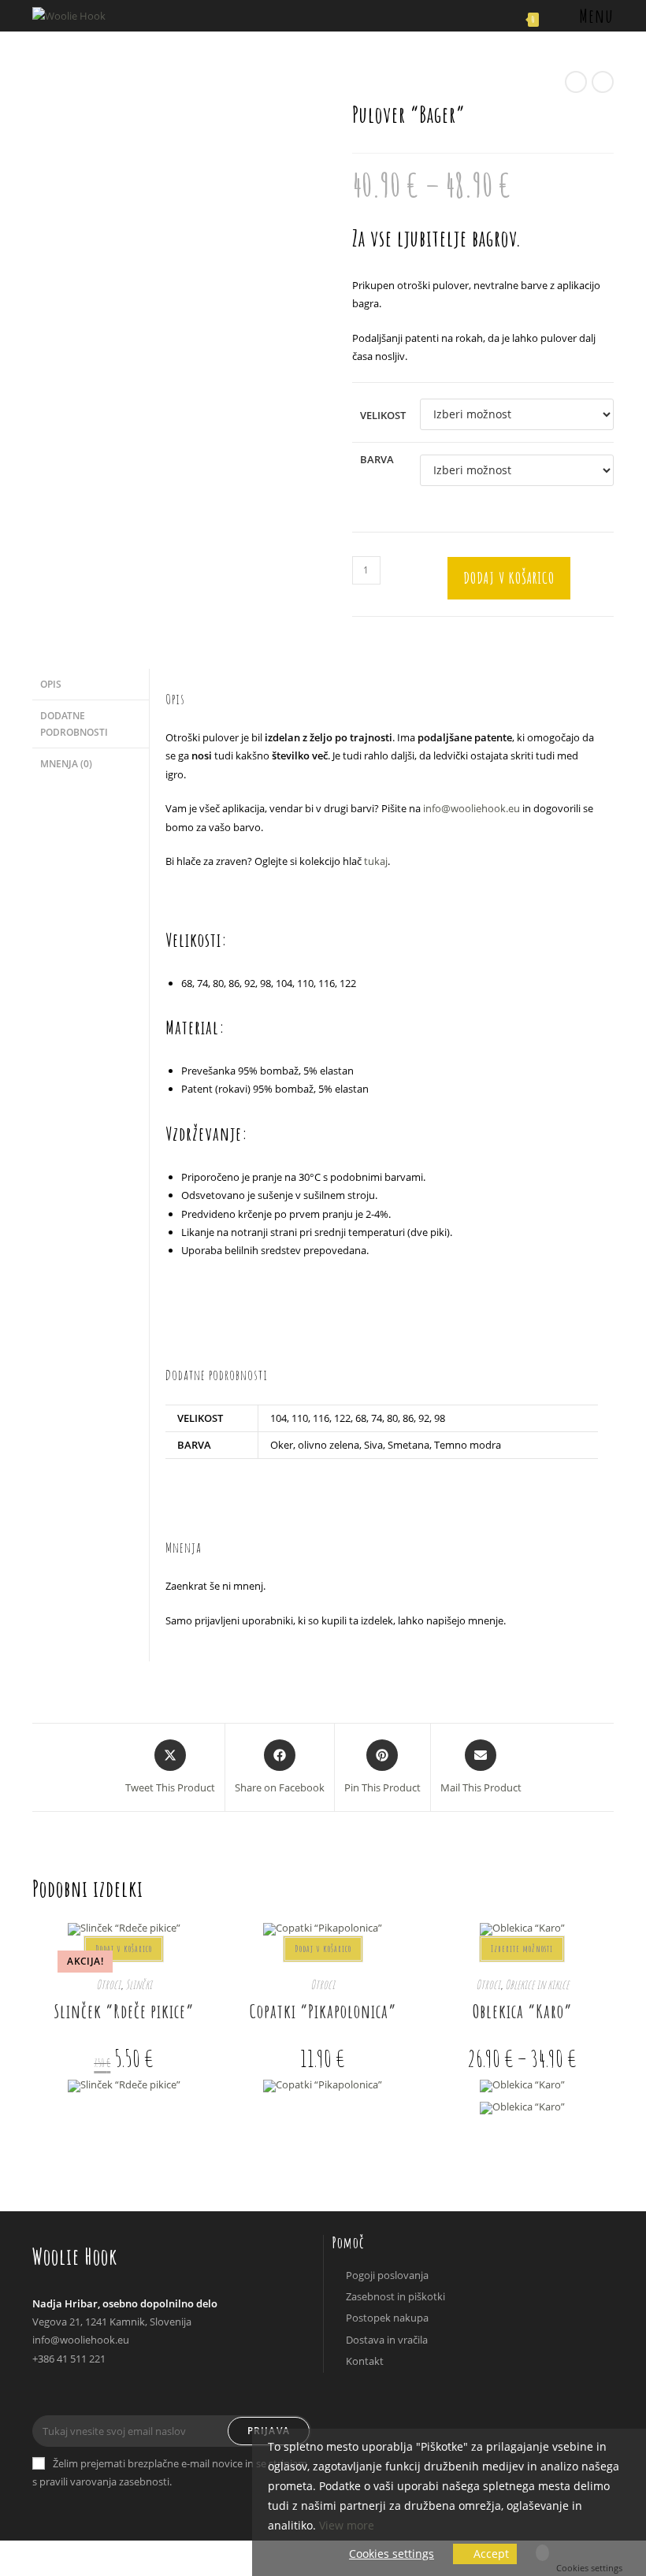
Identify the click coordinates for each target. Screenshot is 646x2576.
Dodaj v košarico (509, 578)
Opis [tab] (51, 684)
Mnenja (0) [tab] (66, 763)
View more (347, 2525)
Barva (377, 459)
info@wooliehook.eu (472, 808)
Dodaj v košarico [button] (124, 1949)
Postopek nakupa (387, 2318)
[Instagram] (77, 2394)
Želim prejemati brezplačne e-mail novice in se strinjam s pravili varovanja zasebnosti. (170, 2472)
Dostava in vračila (387, 2340)
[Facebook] (47, 2394)
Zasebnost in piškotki (395, 2296)
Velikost (383, 415)
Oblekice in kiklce (537, 1984)
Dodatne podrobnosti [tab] (74, 724)
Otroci (108, 1984)
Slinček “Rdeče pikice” (124, 2011)
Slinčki (139, 1984)
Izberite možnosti (522, 1949)
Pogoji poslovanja (387, 2275)
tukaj (376, 861)
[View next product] (603, 82)
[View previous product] (576, 82)
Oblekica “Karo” (522, 2011)
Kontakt (365, 2361)
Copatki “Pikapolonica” (323, 2011)
